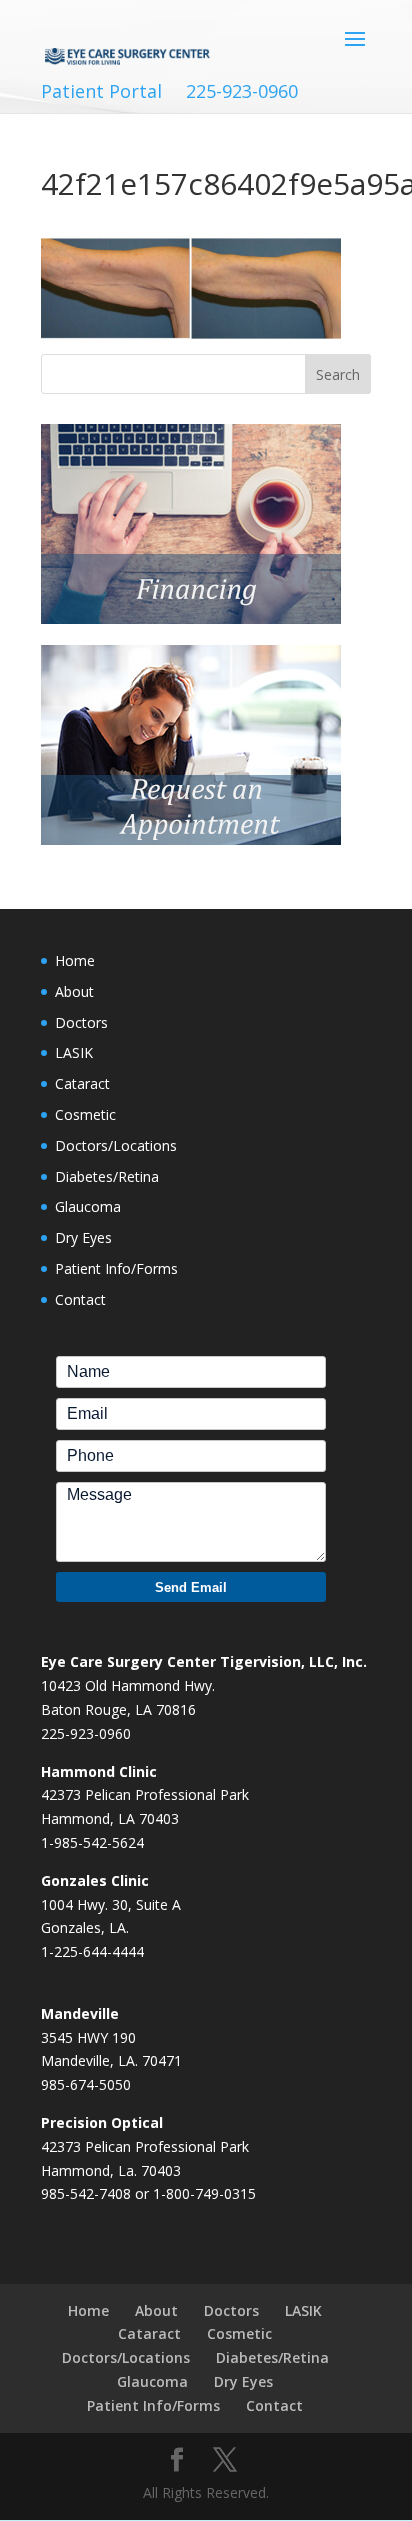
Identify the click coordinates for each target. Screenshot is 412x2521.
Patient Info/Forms (116, 1268)
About (74, 991)
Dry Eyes (83, 1237)
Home (75, 960)
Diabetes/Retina (107, 1176)
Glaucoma (88, 1206)
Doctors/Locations (116, 1145)
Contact (80, 1299)
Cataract (82, 1083)
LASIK (74, 1052)
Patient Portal (101, 91)
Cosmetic (85, 1114)
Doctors (81, 1022)
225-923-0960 (242, 91)
